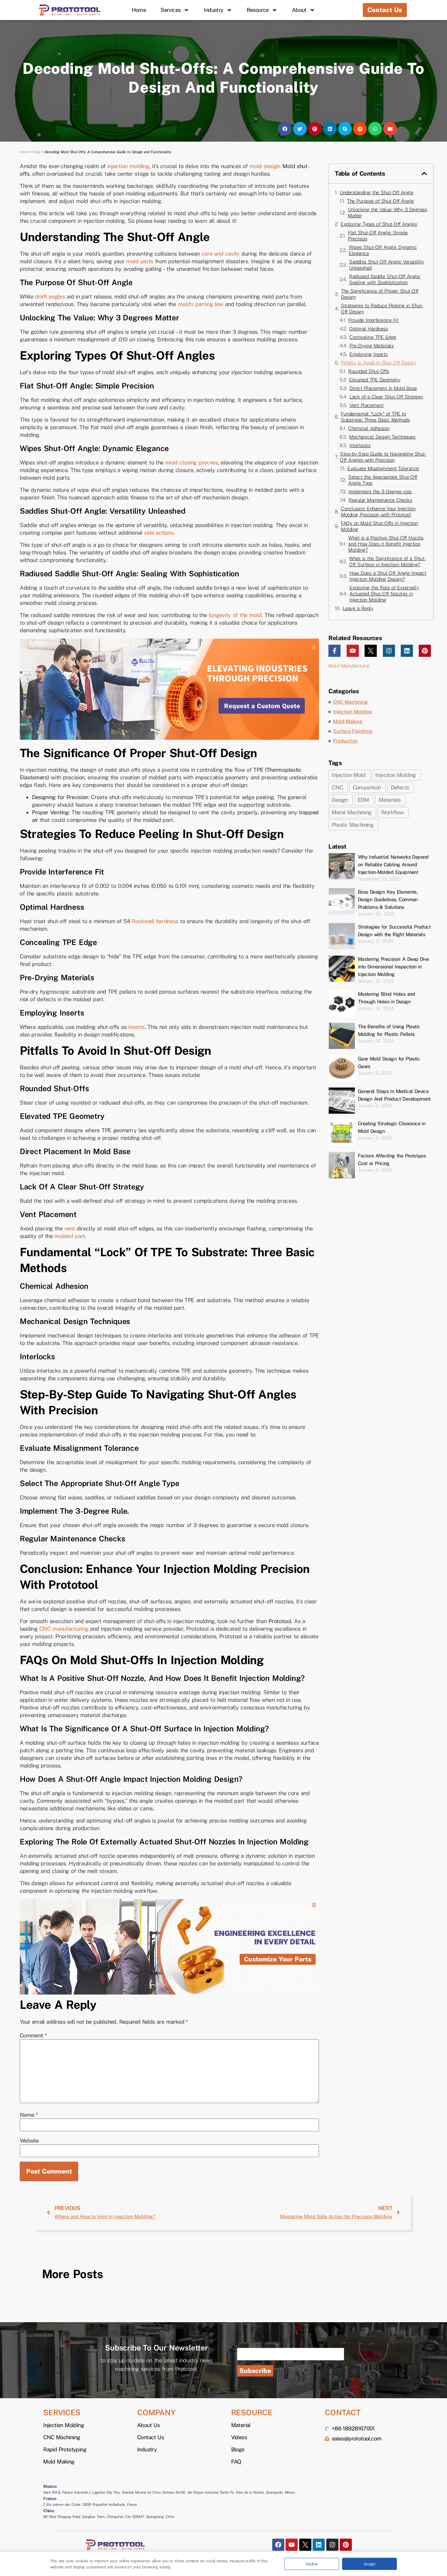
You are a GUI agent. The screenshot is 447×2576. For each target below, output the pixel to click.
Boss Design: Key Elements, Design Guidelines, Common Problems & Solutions (388, 900)
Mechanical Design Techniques (382, 437)
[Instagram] (389, 651)
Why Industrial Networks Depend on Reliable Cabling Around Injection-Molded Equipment (393, 865)
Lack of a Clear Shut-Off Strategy (386, 397)
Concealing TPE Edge (373, 337)
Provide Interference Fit (373, 320)
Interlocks (360, 445)
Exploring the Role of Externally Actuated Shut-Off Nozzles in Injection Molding (384, 594)
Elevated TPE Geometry (375, 380)
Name (29, 2115)
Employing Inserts (369, 354)
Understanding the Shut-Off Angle (376, 193)
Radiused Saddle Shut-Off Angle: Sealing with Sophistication (385, 279)
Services (171, 10)
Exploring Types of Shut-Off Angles (379, 224)
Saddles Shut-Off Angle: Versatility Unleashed (386, 265)
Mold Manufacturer (349, 666)
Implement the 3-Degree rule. (380, 492)
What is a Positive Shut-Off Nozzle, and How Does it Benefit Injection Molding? (386, 544)
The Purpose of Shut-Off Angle (380, 201)
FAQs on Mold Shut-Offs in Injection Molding (379, 526)
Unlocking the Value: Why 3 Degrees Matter (387, 213)
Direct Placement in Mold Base (383, 388)
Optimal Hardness (368, 329)
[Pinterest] (425, 651)
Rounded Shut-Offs (369, 371)
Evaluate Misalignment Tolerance (383, 469)
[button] (285, 129)
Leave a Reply (358, 608)
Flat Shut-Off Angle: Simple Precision (378, 236)
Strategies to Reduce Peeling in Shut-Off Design (382, 309)
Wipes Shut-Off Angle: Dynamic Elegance (383, 250)
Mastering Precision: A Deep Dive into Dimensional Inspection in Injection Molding (393, 967)
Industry (213, 10)
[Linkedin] (407, 651)
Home (139, 10)
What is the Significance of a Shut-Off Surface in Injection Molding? (387, 562)
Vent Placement (366, 405)
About (299, 10)
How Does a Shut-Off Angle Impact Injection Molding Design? (388, 576)
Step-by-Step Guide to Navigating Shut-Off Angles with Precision (383, 457)
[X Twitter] (371, 651)
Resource (258, 10)
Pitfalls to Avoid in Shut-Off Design (378, 363)
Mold (36, 152)
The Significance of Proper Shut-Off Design (380, 294)
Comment (33, 2036)
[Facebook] (278, 2545)
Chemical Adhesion (369, 428)
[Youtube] (353, 651)
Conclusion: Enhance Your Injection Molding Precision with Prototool (378, 512)
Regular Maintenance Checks (380, 500)
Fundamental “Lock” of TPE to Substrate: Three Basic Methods (375, 417)
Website (29, 2141)
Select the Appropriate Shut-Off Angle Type (383, 480)
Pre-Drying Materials (371, 346)
